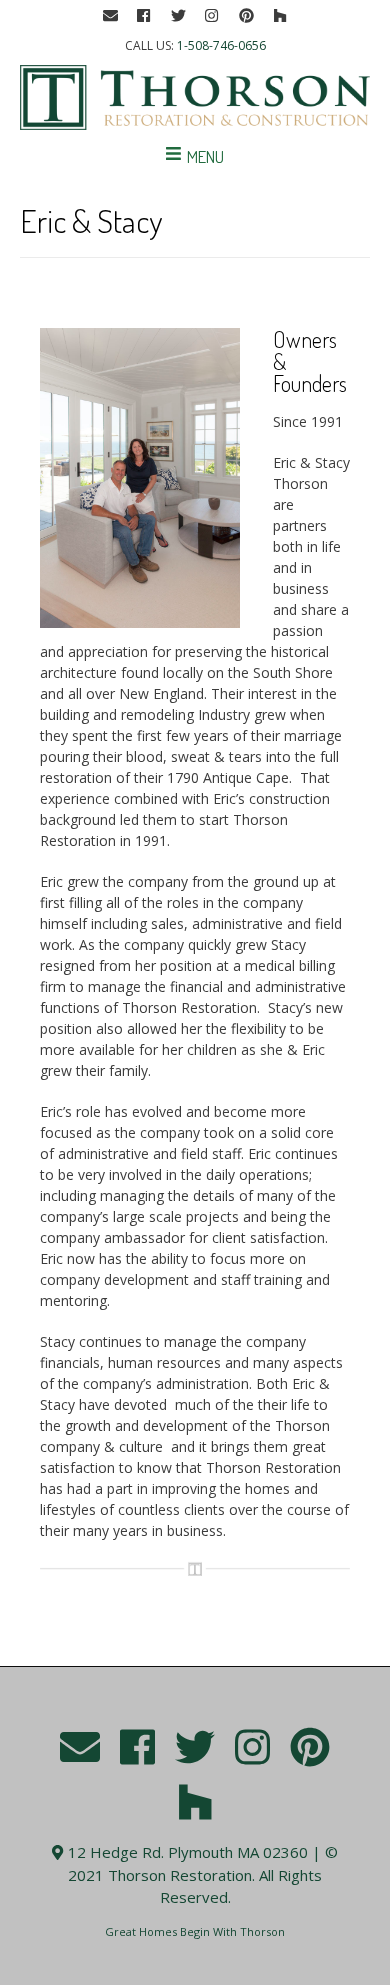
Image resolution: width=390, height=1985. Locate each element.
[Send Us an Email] (110, 16)
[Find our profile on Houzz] (280, 16)
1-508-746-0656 (221, 45)
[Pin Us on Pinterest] (246, 16)
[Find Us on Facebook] (144, 16)
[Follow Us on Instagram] (212, 16)
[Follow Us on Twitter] (178, 16)
